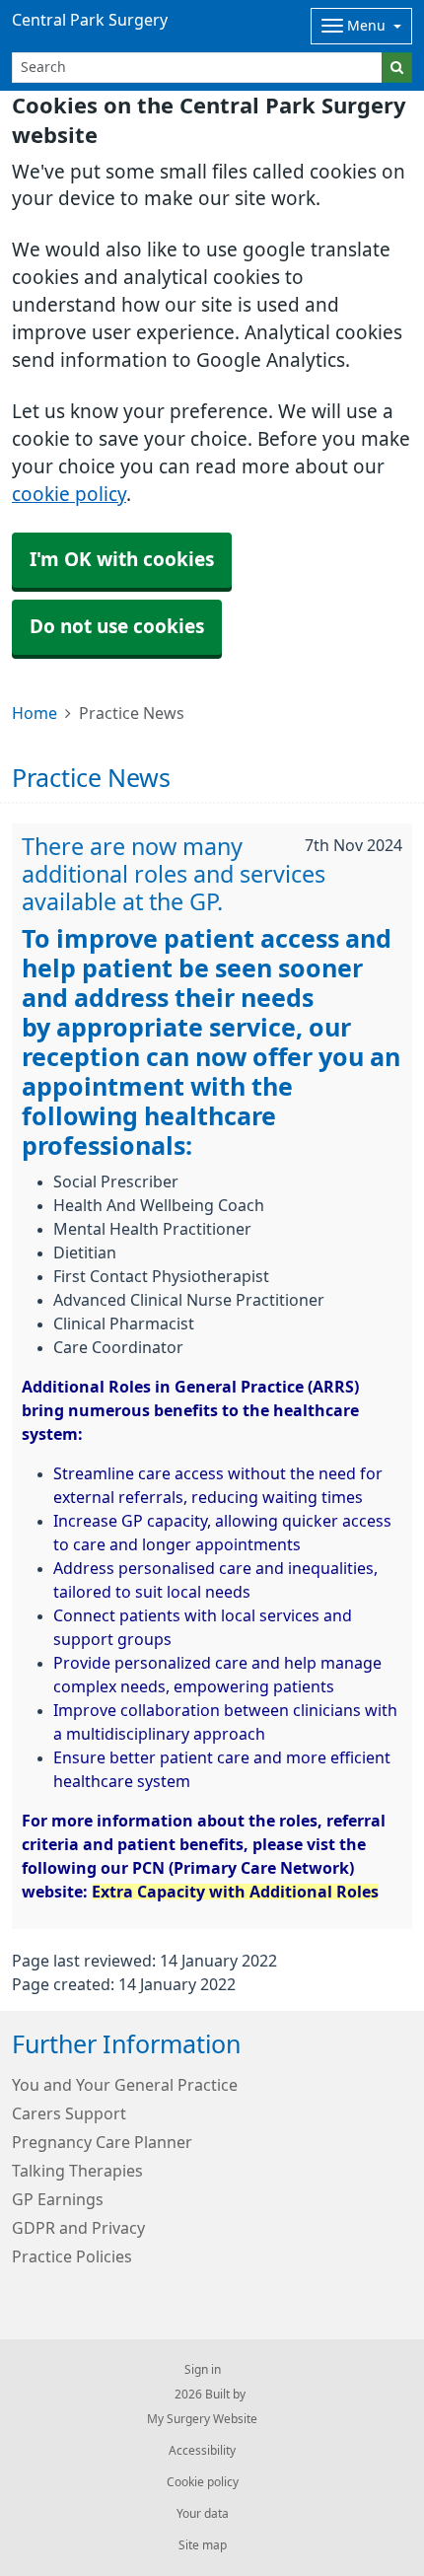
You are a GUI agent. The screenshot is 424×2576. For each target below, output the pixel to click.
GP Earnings (58, 2199)
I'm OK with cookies (122, 560)
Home (35, 713)
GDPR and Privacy (78, 2228)
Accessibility (202, 2451)
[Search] (397, 68)
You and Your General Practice (125, 2085)
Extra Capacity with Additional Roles (235, 1892)
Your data (203, 2514)
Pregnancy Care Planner (102, 2142)
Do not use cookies (117, 627)
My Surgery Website (202, 2419)
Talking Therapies (77, 2171)
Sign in (203, 2370)
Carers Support (69, 2113)
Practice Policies (72, 2256)
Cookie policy (203, 2482)
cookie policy (69, 495)
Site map (203, 2545)
